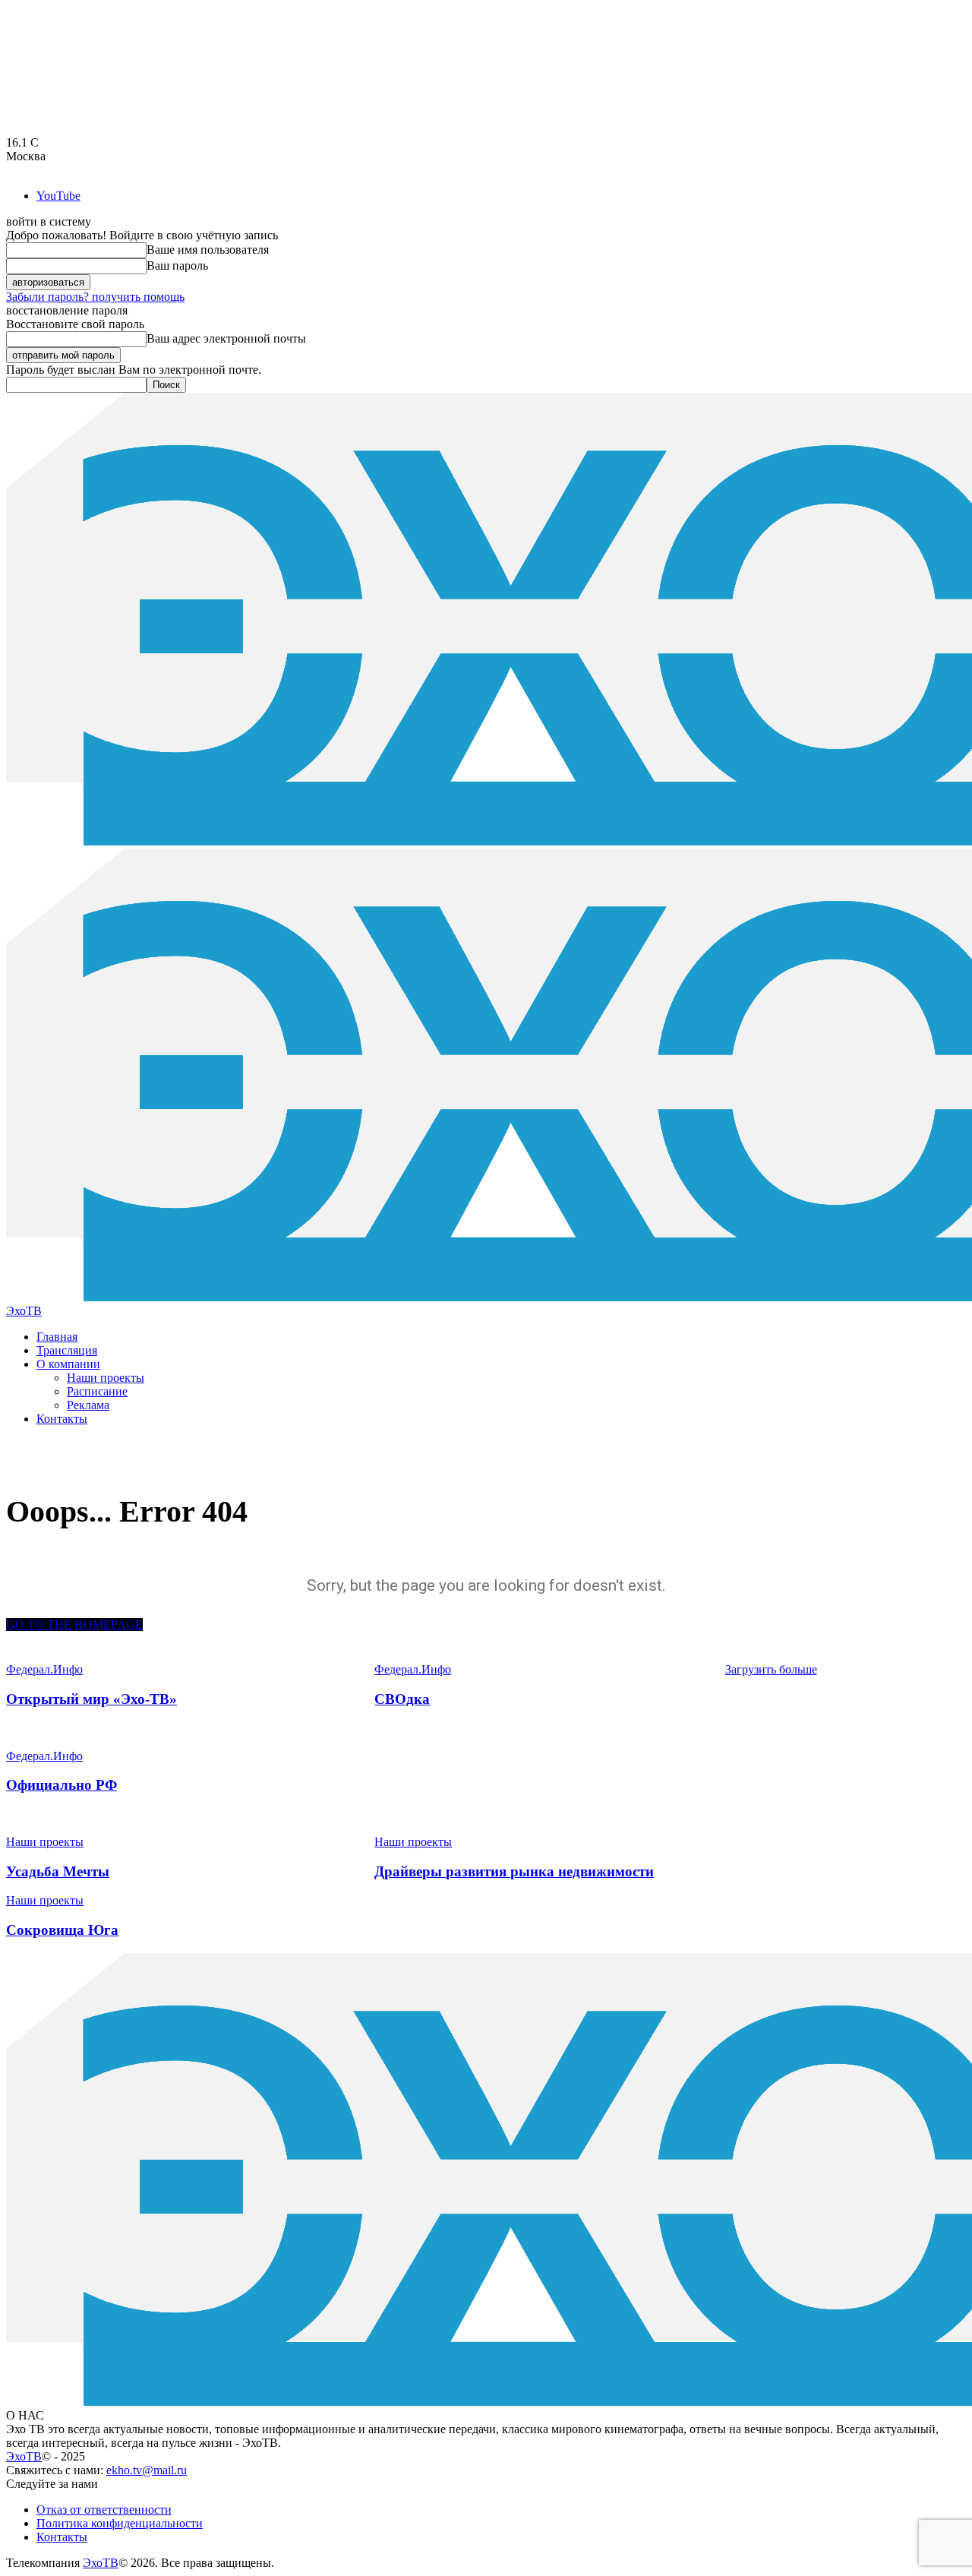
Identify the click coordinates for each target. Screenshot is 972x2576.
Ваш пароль (177, 266)
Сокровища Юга (62, 1930)
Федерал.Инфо (44, 1756)
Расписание (97, 1391)
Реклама (88, 1405)
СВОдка (402, 1699)
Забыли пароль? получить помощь (95, 297)
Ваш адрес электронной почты (226, 338)
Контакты (62, 1419)
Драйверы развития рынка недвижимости (514, 1871)
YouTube (58, 196)
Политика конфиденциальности (120, 2523)
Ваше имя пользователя (208, 250)
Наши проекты (106, 1378)
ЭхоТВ (24, 2456)
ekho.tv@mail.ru (147, 2470)
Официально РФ (62, 1785)
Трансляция (67, 1350)
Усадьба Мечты (58, 1871)
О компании (68, 1364)
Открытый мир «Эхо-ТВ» (92, 1699)
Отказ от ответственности (104, 2510)
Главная (57, 1337)
